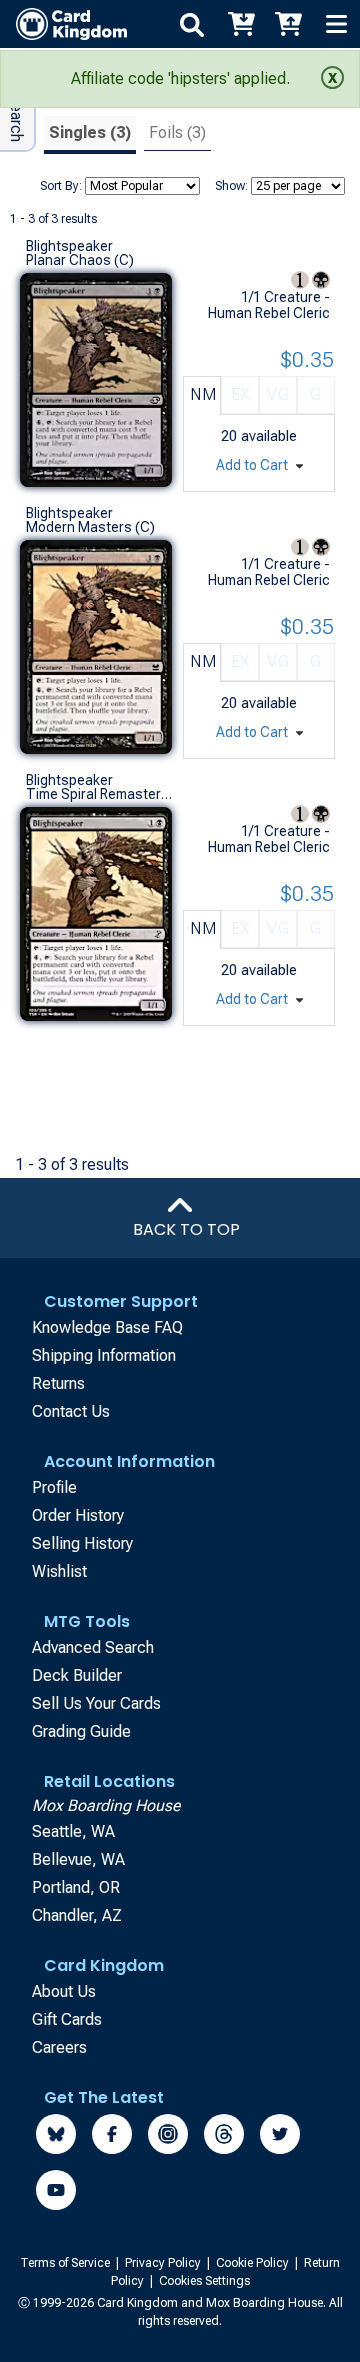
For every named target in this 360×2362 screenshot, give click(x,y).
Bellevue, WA (78, 1859)
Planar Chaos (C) (80, 260)
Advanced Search (93, 1647)
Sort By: (61, 186)
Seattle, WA (73, 1831)
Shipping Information (104, 1355)
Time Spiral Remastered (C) (100, 794)
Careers (59, 2047)
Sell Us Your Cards (96, 1703)
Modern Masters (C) (90, 527)
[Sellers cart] (288, 24)
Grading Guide (81, 1731)
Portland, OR (76, 1887)
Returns (58, 1383)
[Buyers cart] (240, 24)
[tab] (90, 135)
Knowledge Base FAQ (107, 1327)
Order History (78, 1515)
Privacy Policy (164, 2263)
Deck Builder (77, 1675)
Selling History (82, 1543)
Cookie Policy (254, 2263)
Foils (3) (177, 132)
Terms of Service (66, 2263)
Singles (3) (90, 132)
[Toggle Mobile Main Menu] (336, 24)
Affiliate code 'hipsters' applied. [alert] (180, 78)
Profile (54, 1487)
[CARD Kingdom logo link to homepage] (63, 24)
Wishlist (59, 1571)
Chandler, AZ (77, 1915)
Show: (231, 186)
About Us (64, 1991)
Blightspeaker (69, 246)
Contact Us (71, 1411)
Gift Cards (67, 2019)
